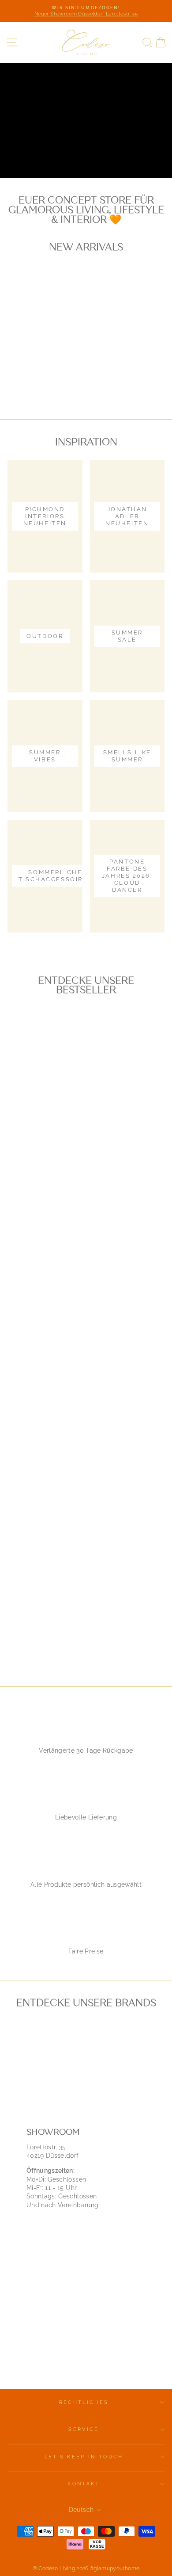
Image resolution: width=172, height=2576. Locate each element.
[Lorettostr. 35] (86, 2245)
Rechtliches (84, 2402)
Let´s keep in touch (84, 2457)
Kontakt (84, 2484)
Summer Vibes (126, 151)
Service (84, 2429)
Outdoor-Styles (48, 151)
